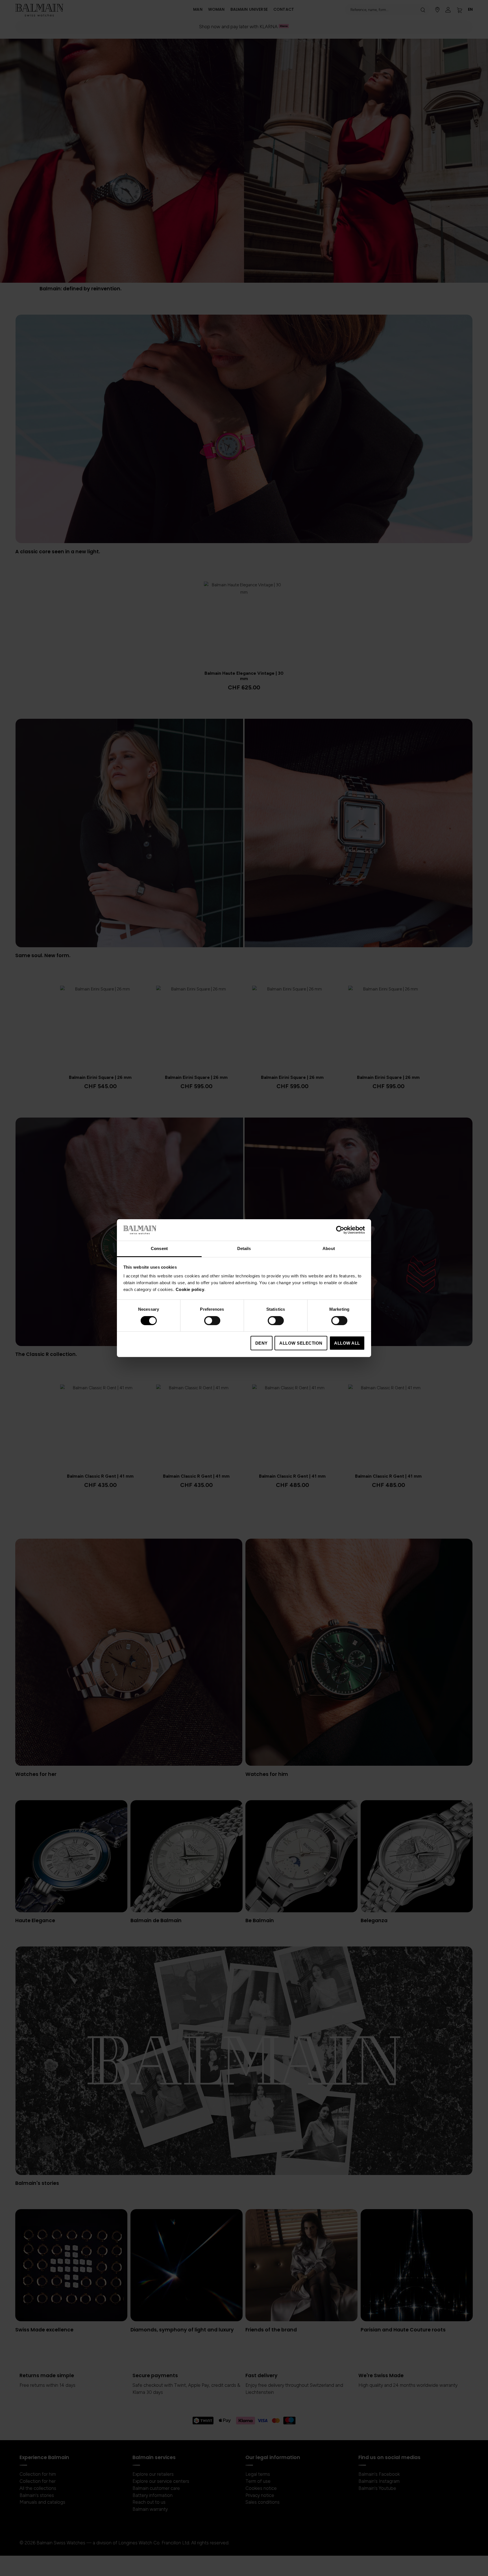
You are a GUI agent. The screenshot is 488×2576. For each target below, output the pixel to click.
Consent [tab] (159, 1248)
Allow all (347, 1343)
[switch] (212, 1321)
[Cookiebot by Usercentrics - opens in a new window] (340, 1230)
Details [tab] (244, 1248)
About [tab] (329, 1248)
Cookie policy (190, 1289)
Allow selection (301, 1343)
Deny (262, 1343)
